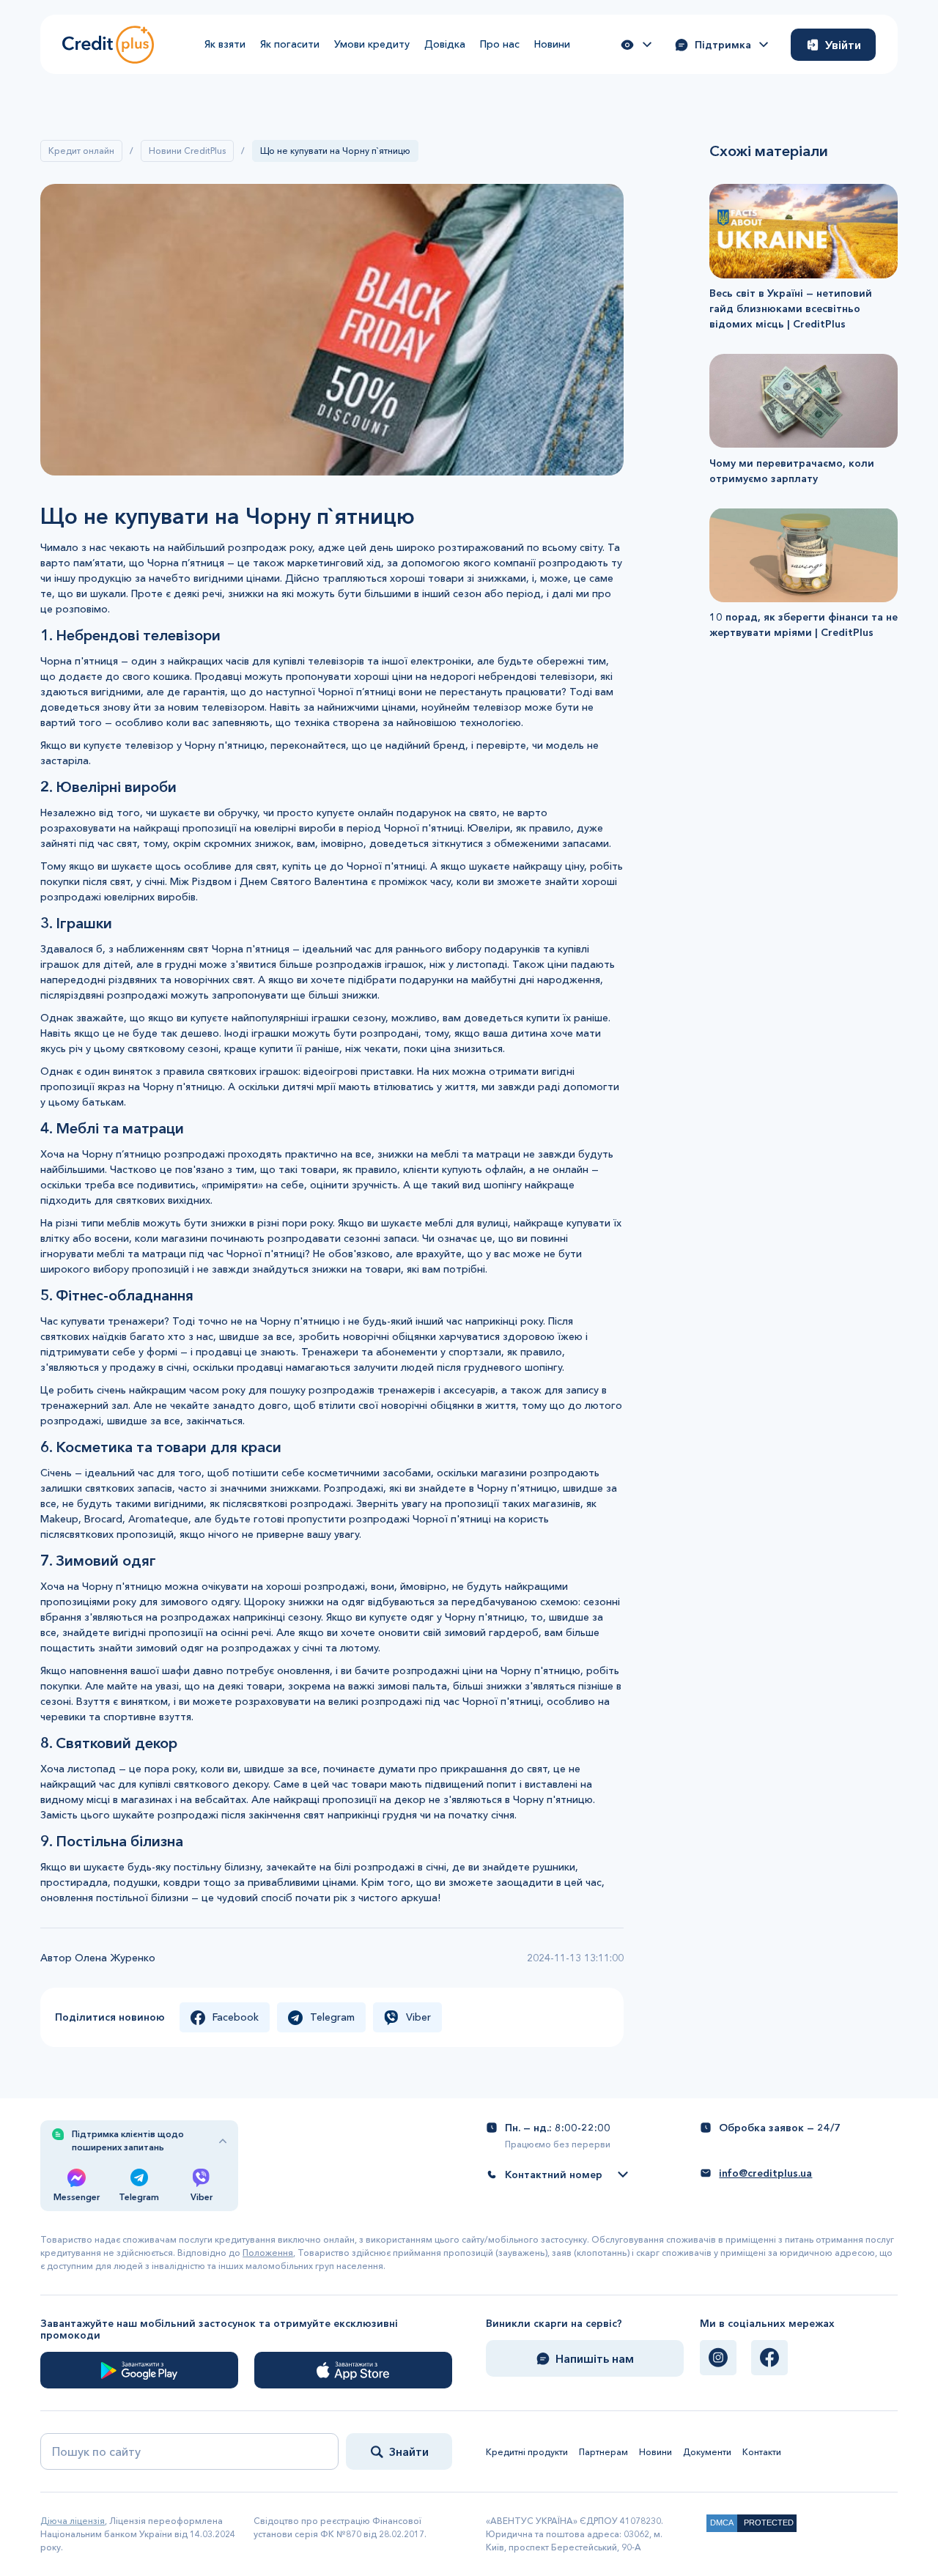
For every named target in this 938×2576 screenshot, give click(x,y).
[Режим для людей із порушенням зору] (636, 45)
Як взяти (225, 44)
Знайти (409, 2451)
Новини (552, 44)
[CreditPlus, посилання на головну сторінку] (108, 44)
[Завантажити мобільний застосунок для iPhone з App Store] (353, 2370)
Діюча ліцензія (73, 2521)
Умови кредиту (372, 44)
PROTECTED (769, 2523)
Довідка (445, 44)
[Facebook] (769, 2358)
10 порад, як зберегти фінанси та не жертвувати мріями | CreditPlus (804, 625)
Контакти (762, 2452)
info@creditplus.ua (765, 2173)
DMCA (722, 2523)
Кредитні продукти (527, 2452)
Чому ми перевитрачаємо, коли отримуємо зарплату (792, 470)
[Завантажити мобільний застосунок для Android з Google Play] (139, 2370)
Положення (268, 2253)
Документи (707, 2452)
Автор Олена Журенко (98, 1958)
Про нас (500, 44)
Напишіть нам (595, 2358)
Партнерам (603, 2452)
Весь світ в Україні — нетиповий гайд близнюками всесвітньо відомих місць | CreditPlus (791, 308)
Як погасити (290, 44)
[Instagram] (718, 2358)
